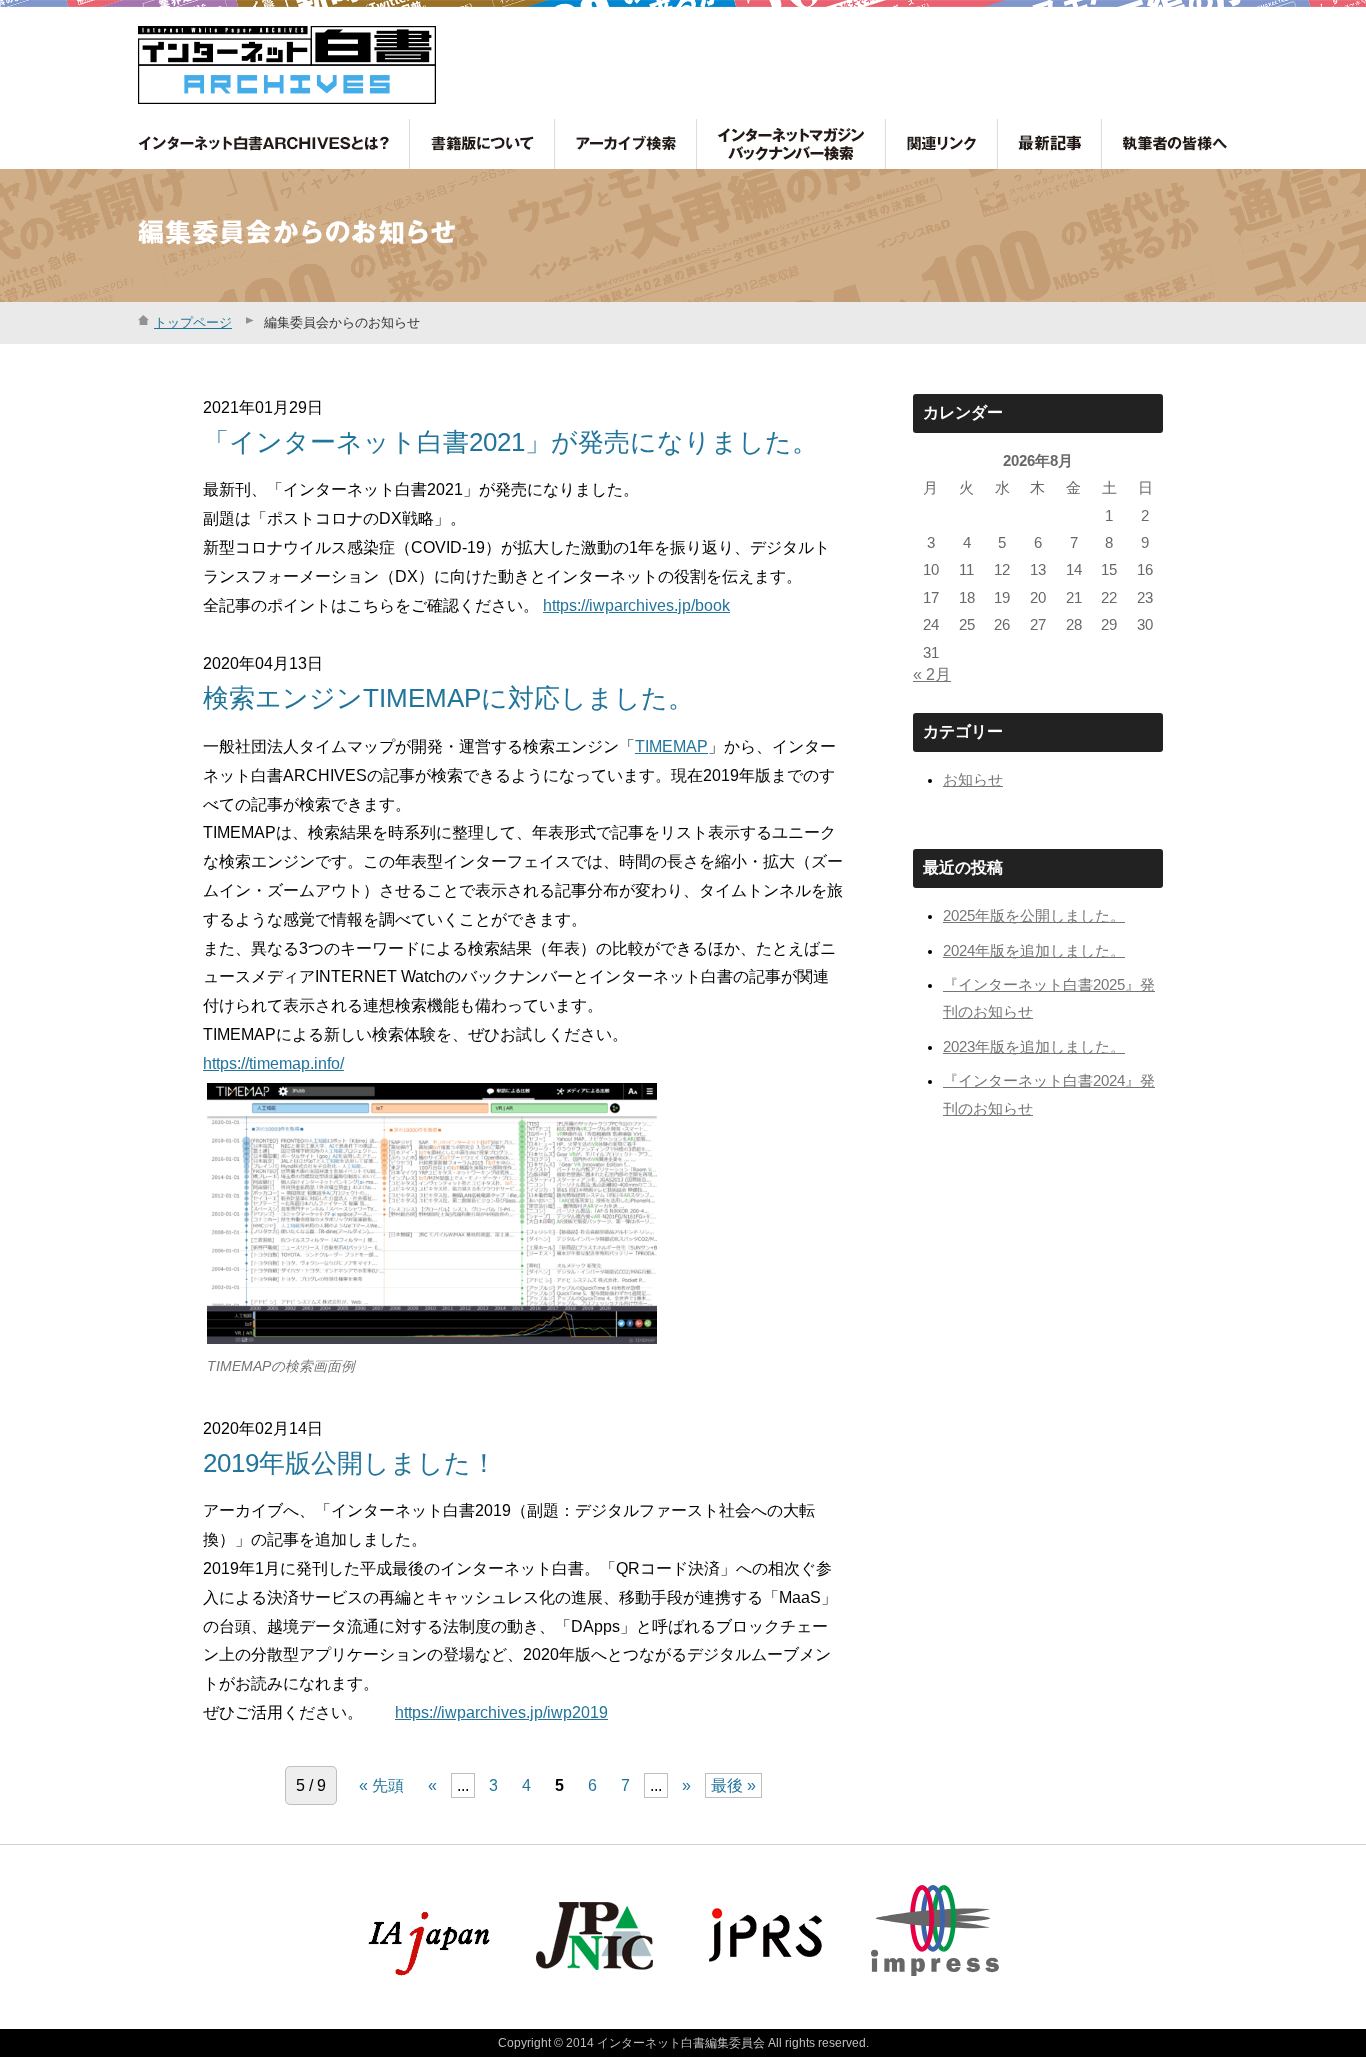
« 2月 (932, 674)
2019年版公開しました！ (350, 1463)
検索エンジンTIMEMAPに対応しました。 (448, 698)
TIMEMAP (671, 746)
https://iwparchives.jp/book (636, 605)
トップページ (193, 322)
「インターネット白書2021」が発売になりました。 (510, 442)
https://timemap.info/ (273, 1063)
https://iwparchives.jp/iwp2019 (501, 1712)
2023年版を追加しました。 (1034, 1047)
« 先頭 (381, 1785)
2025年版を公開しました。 (1034, 916)
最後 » (733, 1785)
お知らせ (973, 780)
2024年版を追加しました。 (1034, 951)
